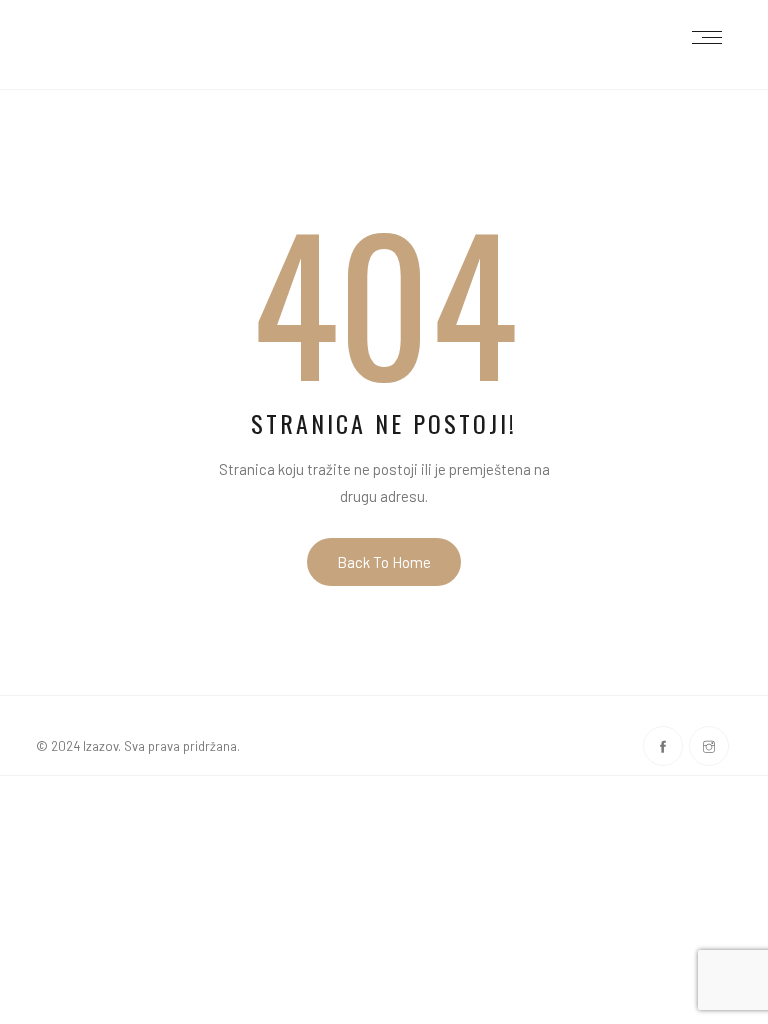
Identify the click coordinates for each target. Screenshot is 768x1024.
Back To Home (384, 562)
